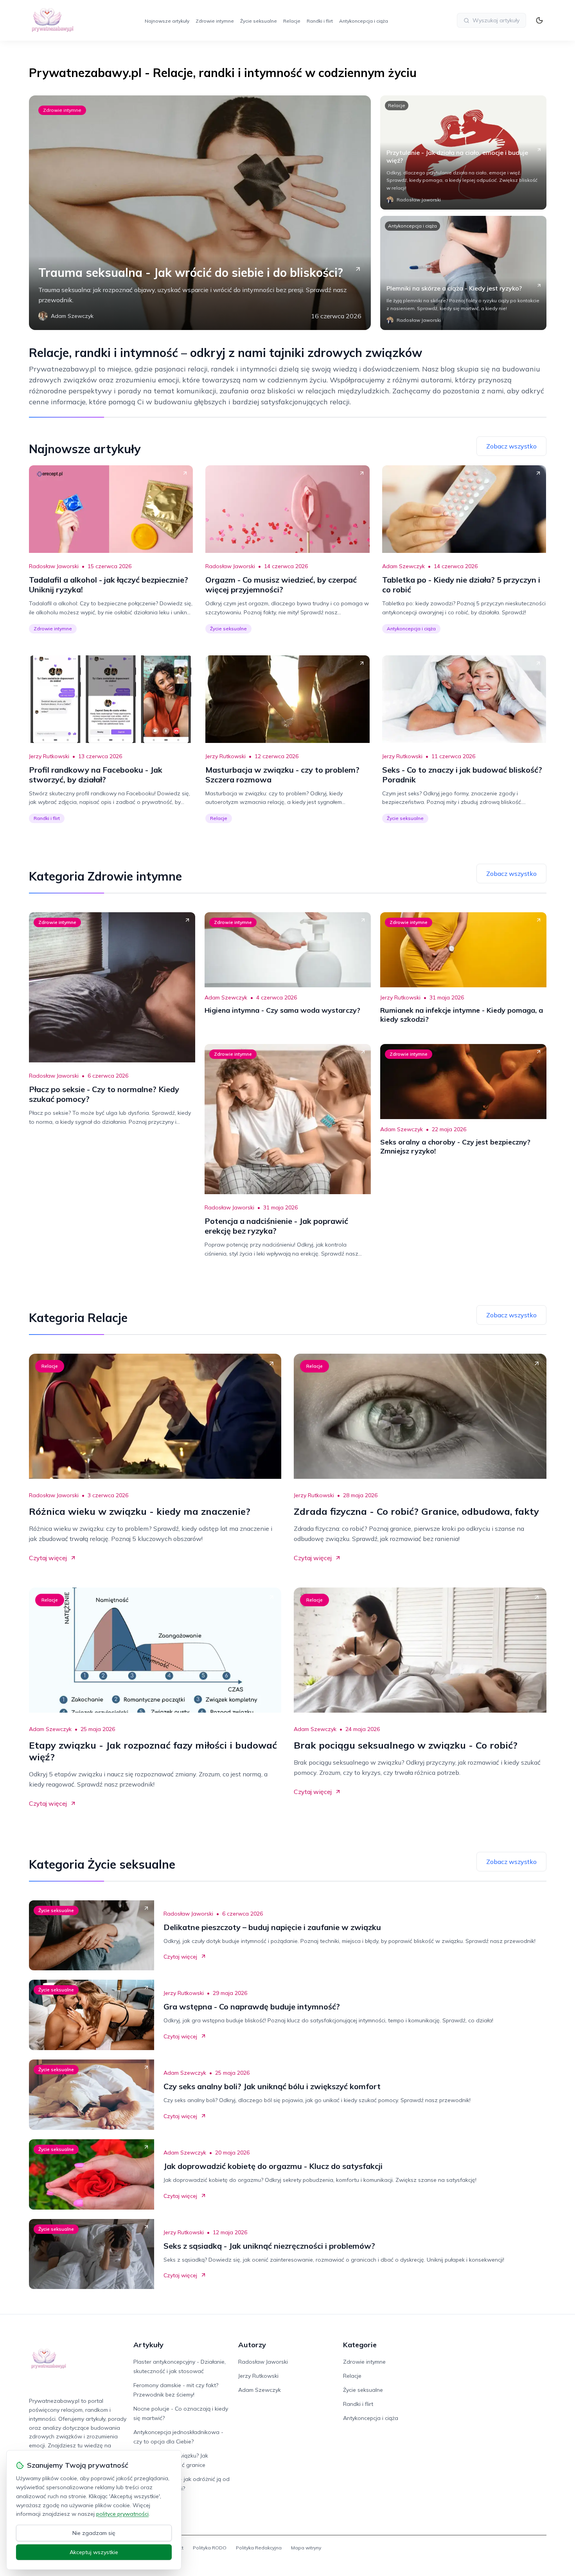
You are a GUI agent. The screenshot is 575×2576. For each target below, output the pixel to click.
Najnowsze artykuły (167, 21)
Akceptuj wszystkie (94, 2552)
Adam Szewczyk (403, 566)
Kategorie (360, 2345)
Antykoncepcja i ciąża (364, 21)
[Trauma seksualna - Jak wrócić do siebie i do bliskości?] (200, 213)
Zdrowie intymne (215, 21)
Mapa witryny (306, 2548)
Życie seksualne (259, 21)
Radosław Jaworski (54, 566)
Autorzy (252, 2345)
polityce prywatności (122, 2514)
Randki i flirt (320, 21)
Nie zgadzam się (94, 2533)
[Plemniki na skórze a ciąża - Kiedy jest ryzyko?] (463, 273)
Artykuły (148, 2345)
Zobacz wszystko (511, 446)
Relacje (292, 21)
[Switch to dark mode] (539, 20)
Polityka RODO (210, 2548)
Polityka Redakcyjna (259, 2548)
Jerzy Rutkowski (49, 756)
